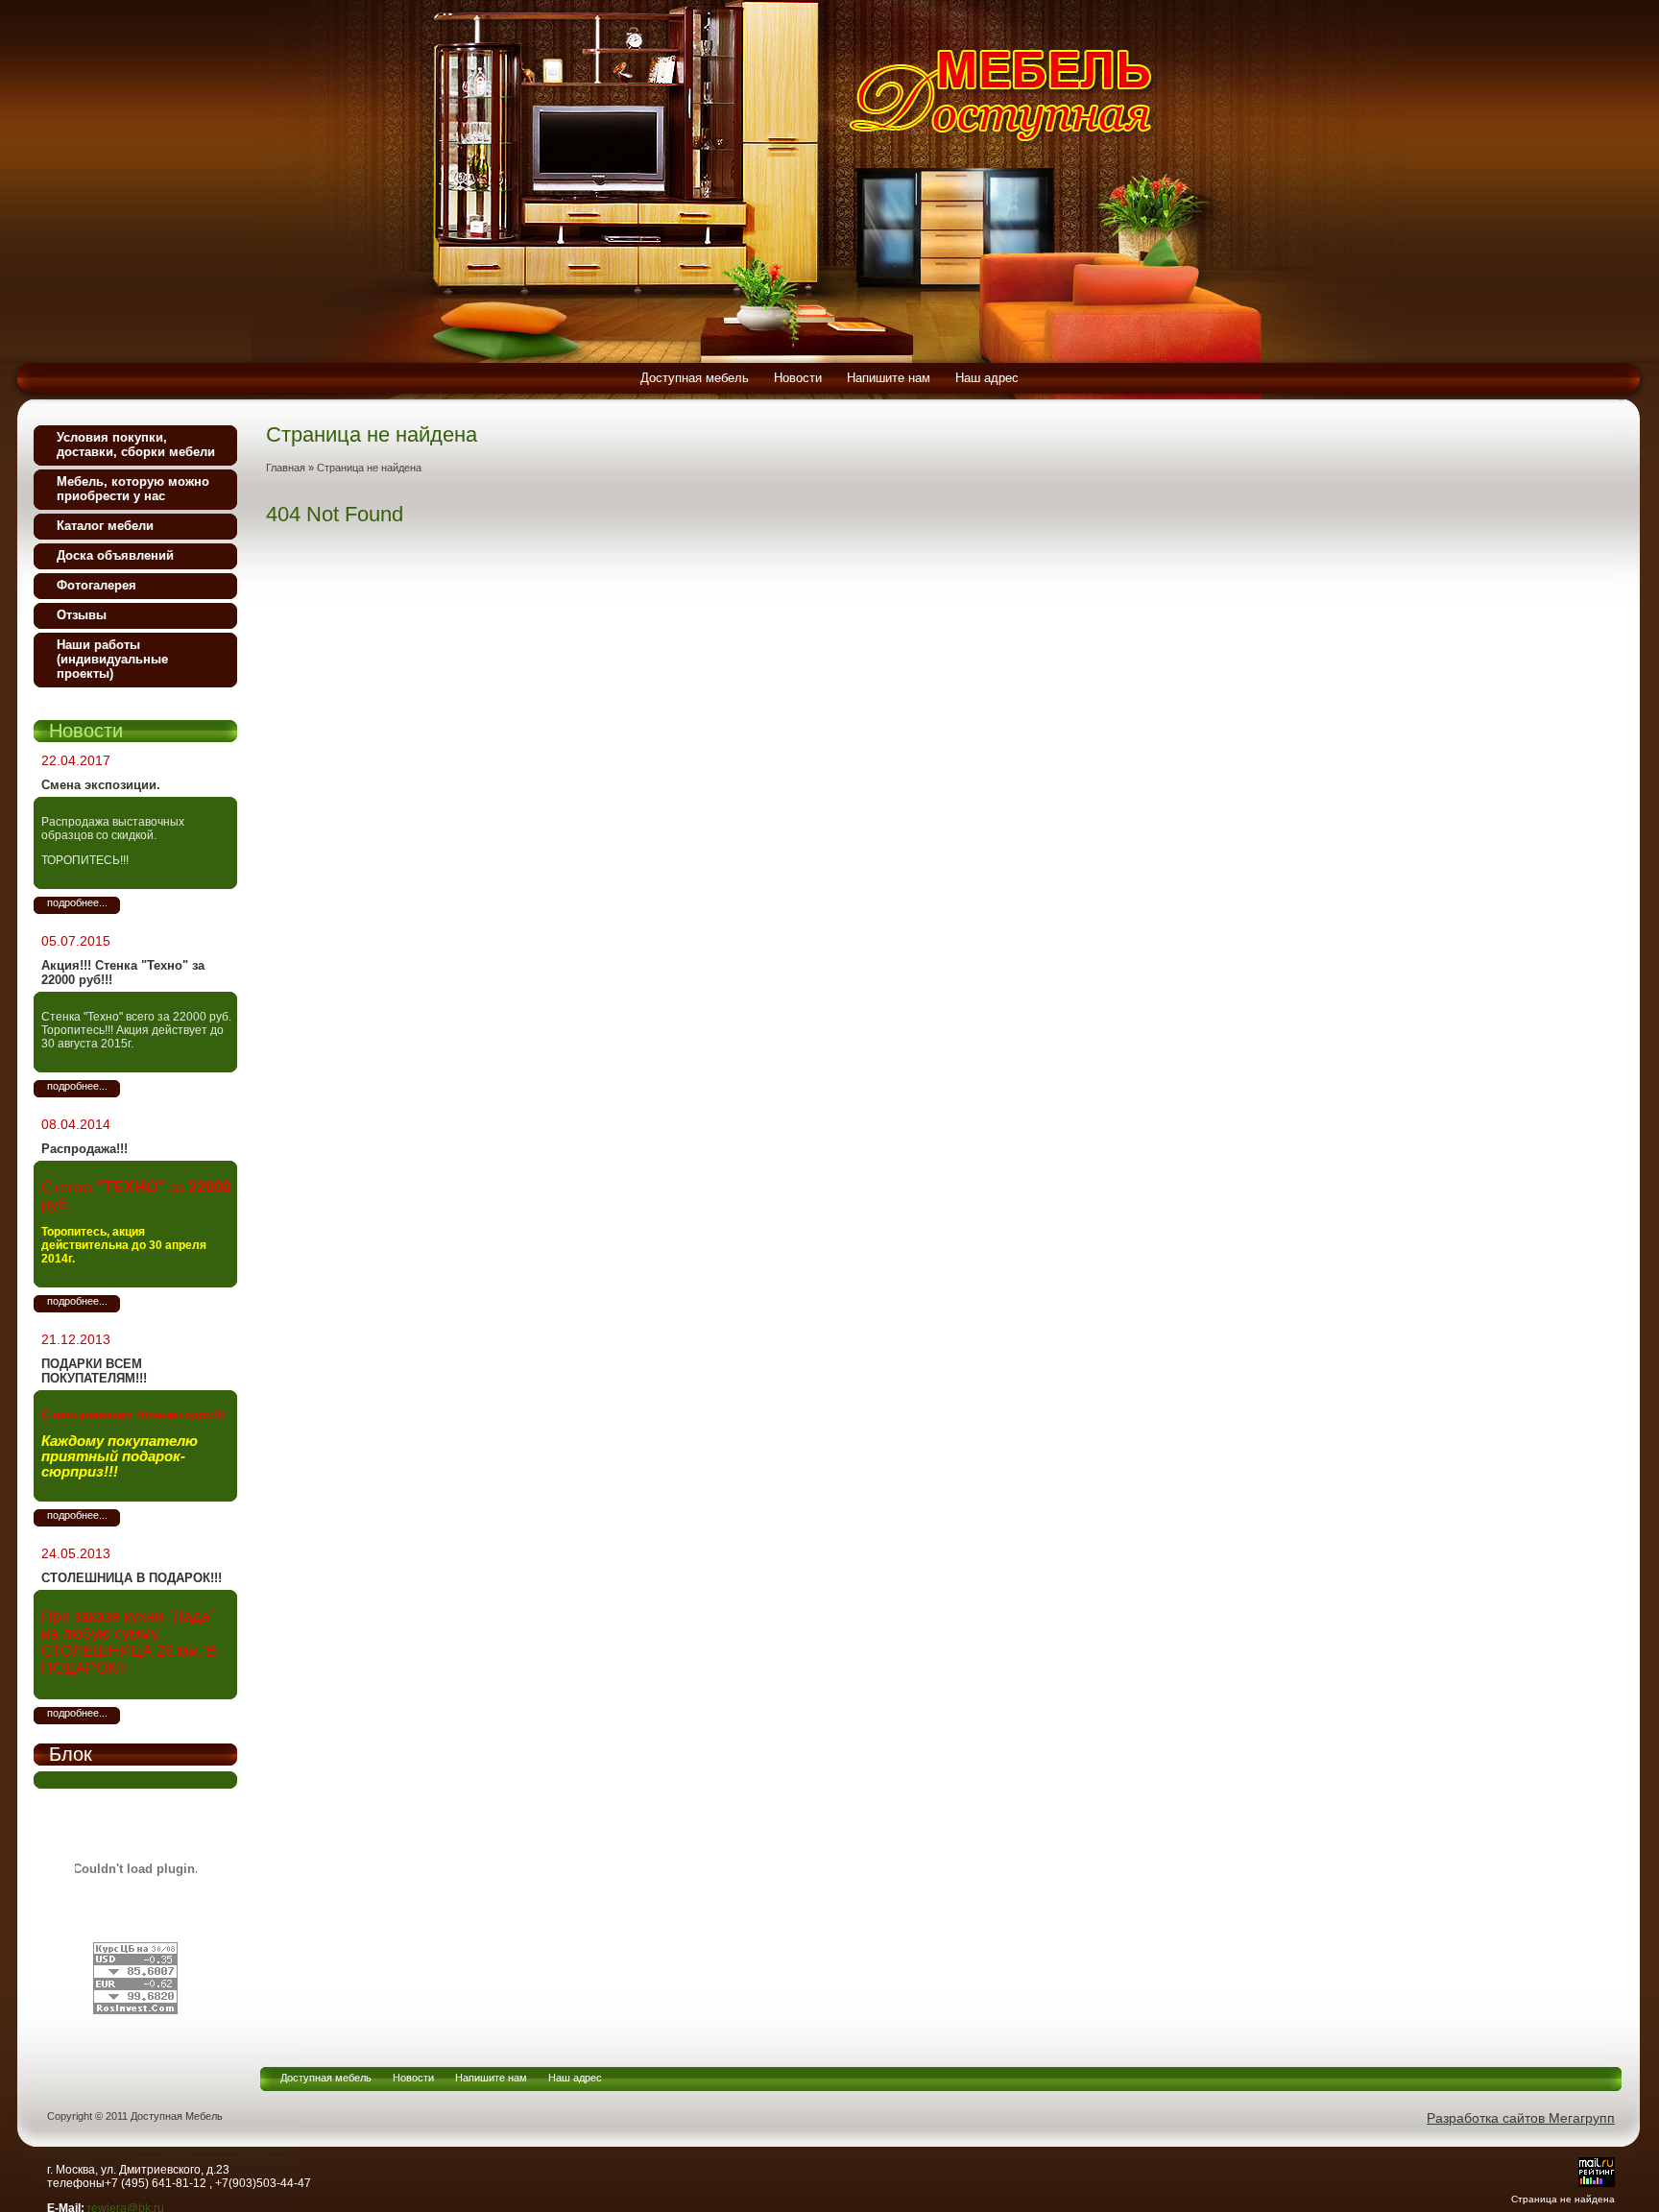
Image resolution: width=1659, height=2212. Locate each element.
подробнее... (77, 902)
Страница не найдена (369, 468)
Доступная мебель (326, 2078)
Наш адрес (575, 2078)
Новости (413, 2078)
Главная (286, 468)
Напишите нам (491, 2078)
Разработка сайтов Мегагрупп (1521, 2118)
